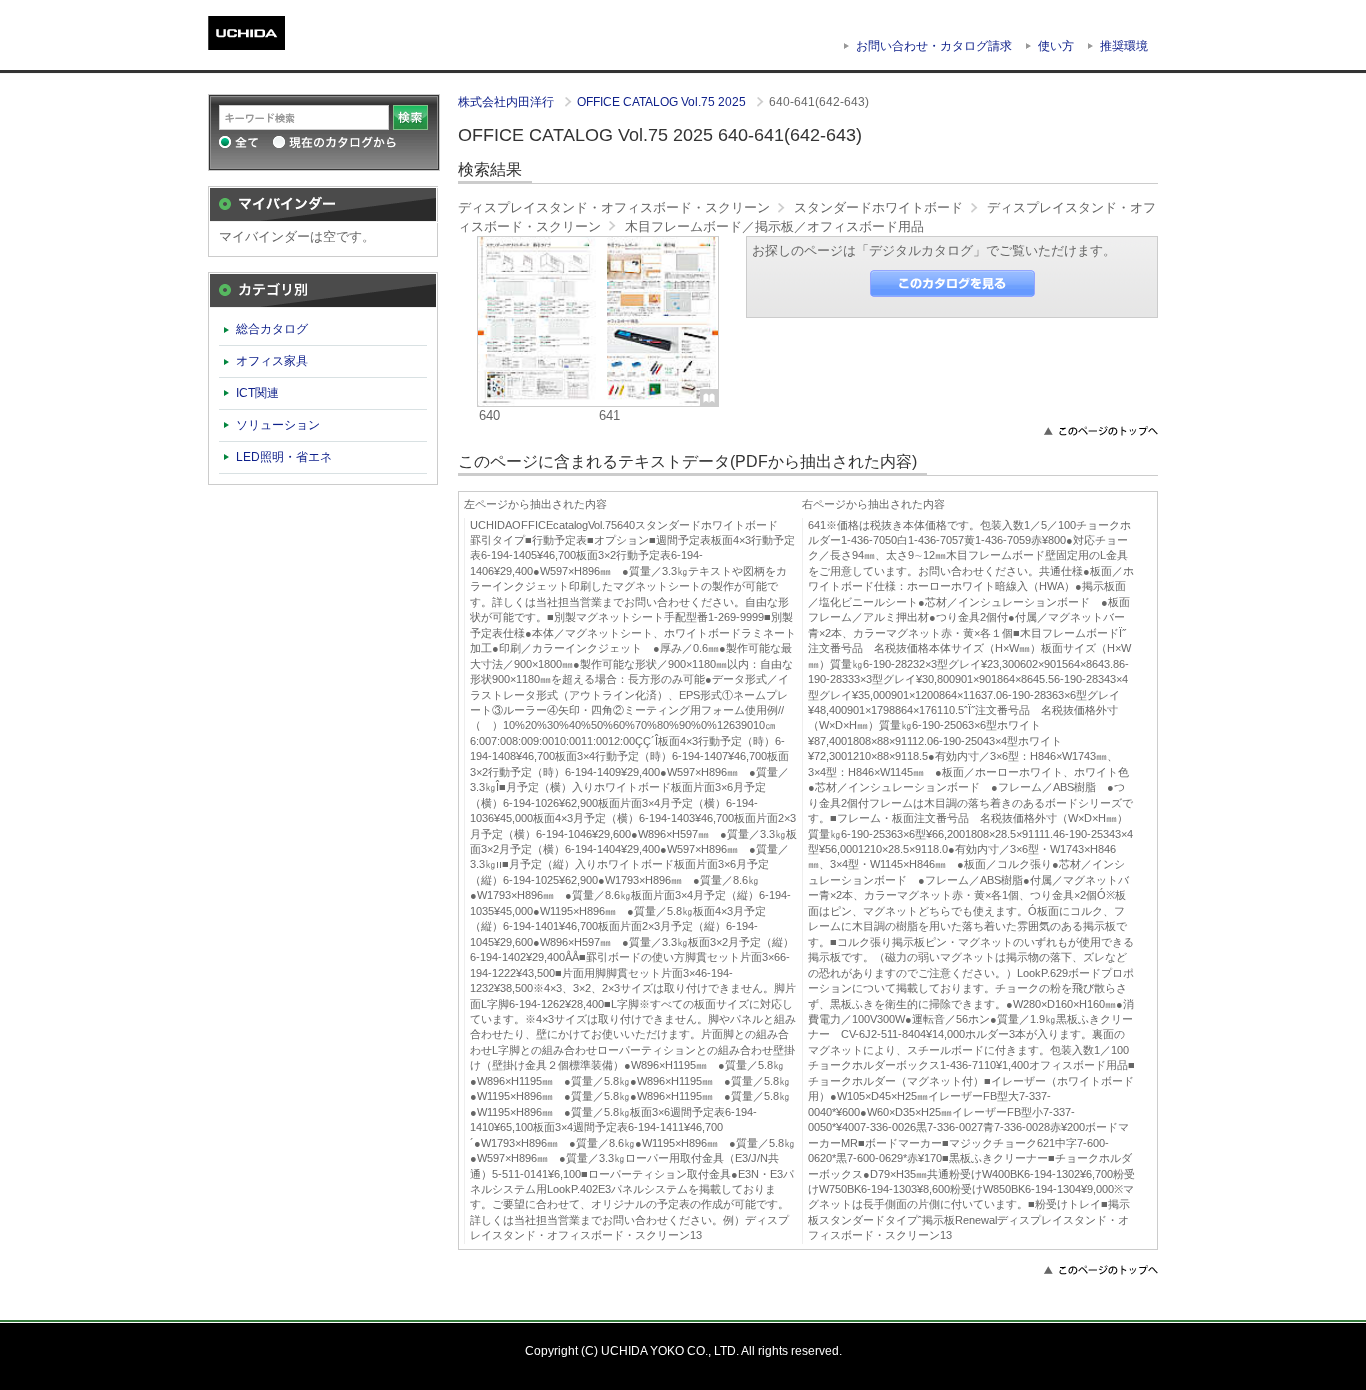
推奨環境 (1124, 46)
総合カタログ (272, 329)
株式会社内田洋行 (507, 102)
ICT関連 (257, 393)
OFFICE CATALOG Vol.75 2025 (663, 102)
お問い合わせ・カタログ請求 (934, 46)
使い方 (1056, 46)
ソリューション (278, 425)
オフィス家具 (272, 361)
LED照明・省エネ (284, 457)
